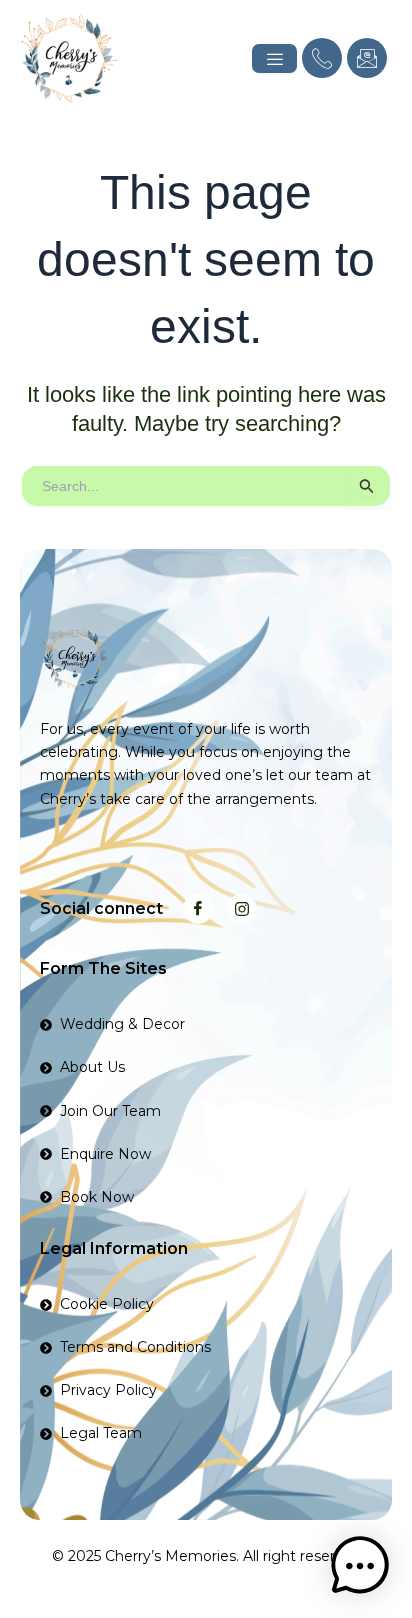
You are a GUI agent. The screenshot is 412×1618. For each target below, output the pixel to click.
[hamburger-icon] (274, 58)
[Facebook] (198, 909)
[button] (360, 1566)
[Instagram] (242, 909)
